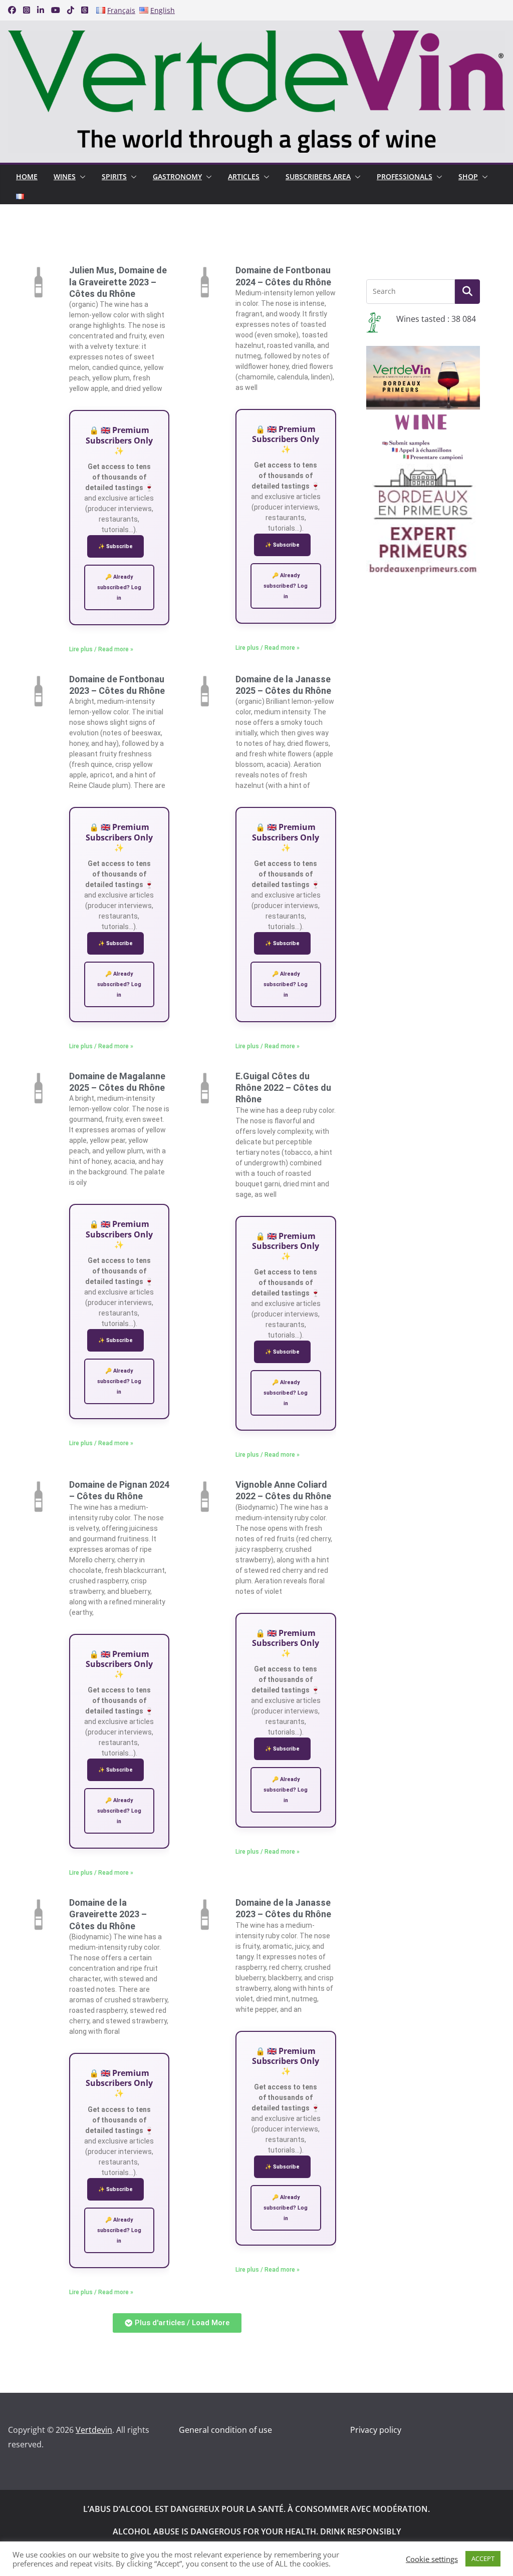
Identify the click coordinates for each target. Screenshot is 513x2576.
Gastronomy (177, 176)
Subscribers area (318, 176)
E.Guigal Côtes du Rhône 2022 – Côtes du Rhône (283, 1088)
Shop (468, 176)
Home (27, 176)
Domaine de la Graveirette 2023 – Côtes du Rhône (108, 1914)
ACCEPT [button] (483, 2558)
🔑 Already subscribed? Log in (119, 587)
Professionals (405, 176)
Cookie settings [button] (432, 2559)
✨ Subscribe (115, 546)
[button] (81, 177)
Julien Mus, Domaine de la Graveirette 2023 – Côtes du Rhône (118, 282)
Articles (244, 176)
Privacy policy (376, 2430)
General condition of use (225, 2430)
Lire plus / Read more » (101, 649)
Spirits (114, 176)
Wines (65, 176)
